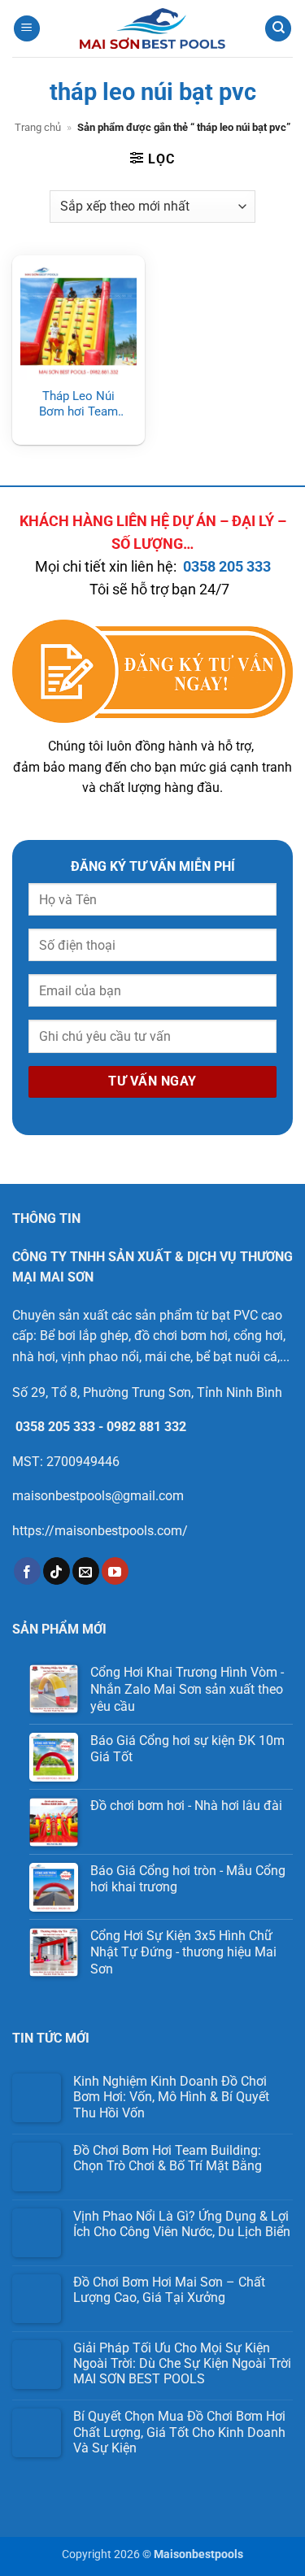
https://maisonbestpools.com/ (100, 1531)
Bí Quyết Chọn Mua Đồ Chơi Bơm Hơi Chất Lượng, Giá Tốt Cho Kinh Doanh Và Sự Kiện (179, 2432)
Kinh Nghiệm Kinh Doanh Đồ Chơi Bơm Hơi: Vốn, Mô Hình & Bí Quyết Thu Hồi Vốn (171, 2097)
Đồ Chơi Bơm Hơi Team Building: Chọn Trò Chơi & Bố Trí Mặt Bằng (168, 2158)
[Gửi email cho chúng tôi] (86, 1571)
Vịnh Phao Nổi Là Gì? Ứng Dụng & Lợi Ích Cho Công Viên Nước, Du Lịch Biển (182, 2224)
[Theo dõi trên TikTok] (57, 1571)
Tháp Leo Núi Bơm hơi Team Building (78, 405)
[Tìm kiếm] (278, 29)
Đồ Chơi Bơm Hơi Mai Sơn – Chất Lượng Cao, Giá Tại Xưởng (169, 2290)
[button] (27, 29)
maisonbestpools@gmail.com (98, 1496)
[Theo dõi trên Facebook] (27, 1571)
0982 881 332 (146, 1427)
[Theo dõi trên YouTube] (115, 1571)
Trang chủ (38, 127)
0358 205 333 (227, 567)
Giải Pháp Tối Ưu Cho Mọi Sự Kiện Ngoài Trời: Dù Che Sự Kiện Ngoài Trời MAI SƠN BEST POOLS (182, 2363)
